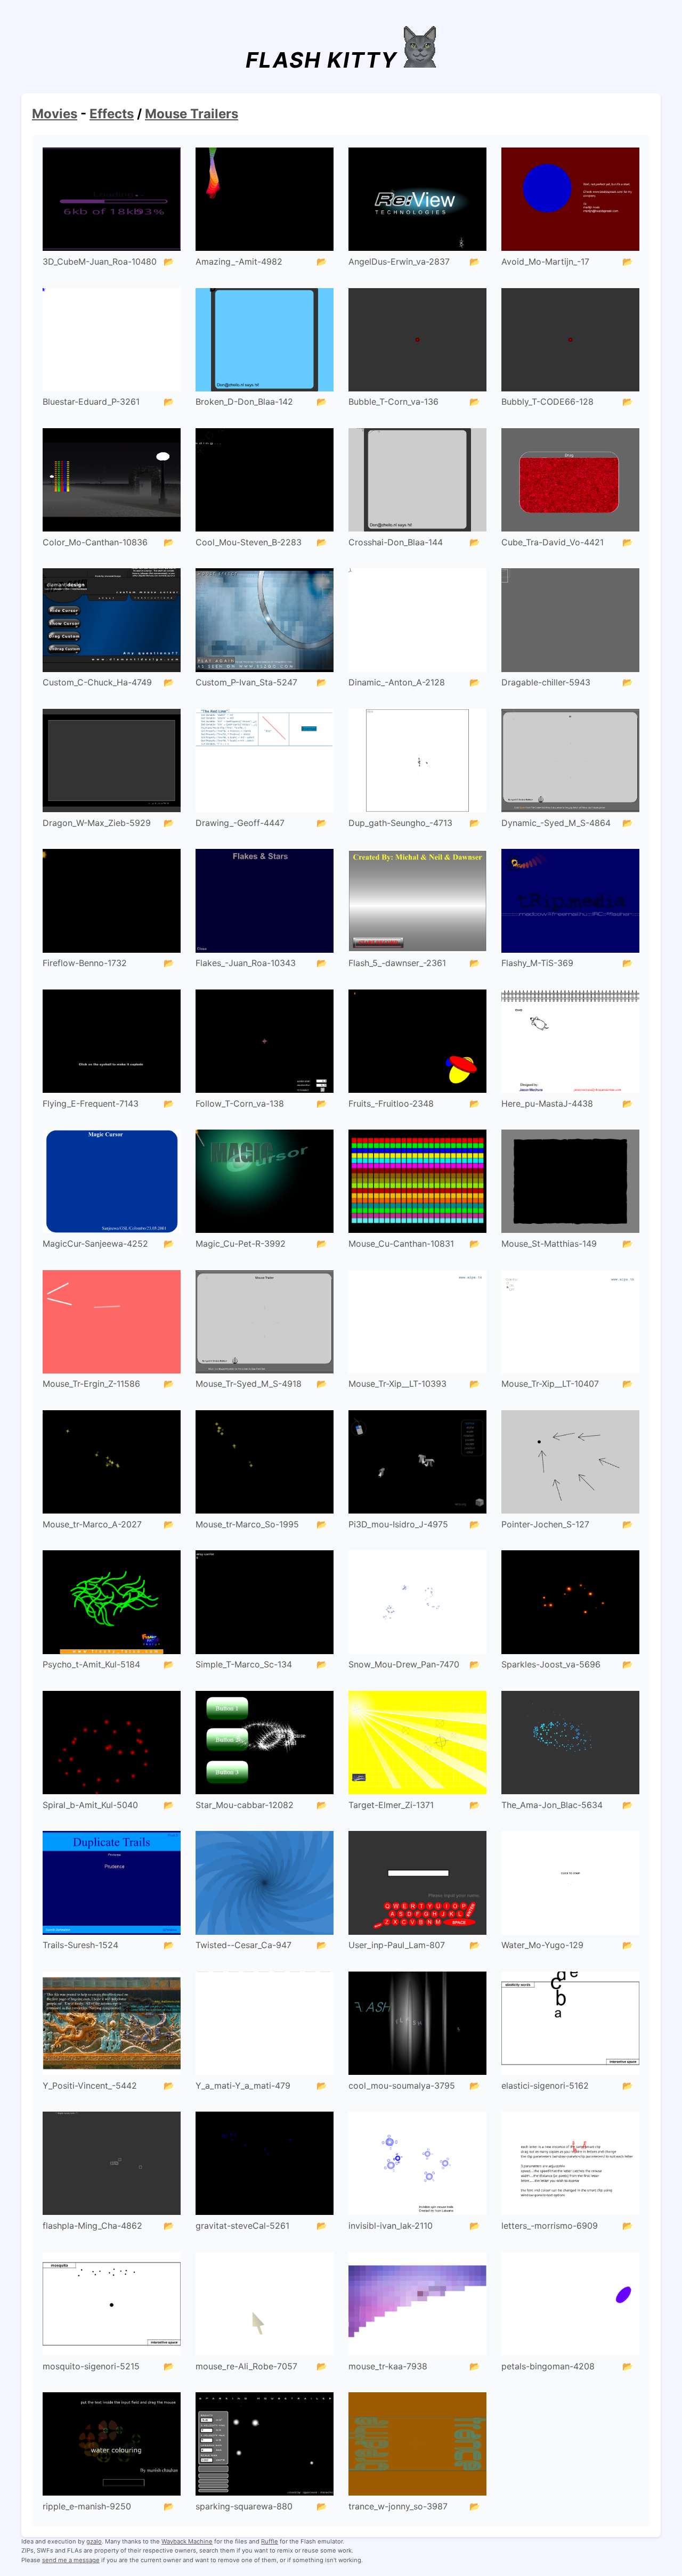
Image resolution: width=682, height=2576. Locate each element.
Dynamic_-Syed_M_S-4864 (556, 823)
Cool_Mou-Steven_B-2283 (249, 542)
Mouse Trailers (192, 114)
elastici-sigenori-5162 (545, 2086)
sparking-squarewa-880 (244, 2506)
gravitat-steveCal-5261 (242, 2226)
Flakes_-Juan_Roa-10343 (246, 963)
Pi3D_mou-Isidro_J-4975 (398, 1524)
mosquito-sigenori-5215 (91, 2366)
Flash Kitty (322, 60)
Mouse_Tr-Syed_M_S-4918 (249, 1384)
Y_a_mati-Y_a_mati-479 (243, 2086)
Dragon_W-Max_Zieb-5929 (97, 823)
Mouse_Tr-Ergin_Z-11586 (91, 1384)
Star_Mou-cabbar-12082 (245, 1805)
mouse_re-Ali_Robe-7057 (246, 2366)
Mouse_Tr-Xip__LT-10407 (550, 1384)
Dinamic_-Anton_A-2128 (397, 682)
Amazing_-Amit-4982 (239, 261)
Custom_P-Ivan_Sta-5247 (246, 682)
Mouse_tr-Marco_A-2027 (92, 1524)
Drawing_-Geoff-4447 (240, 823)
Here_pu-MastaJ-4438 (547, 1103)
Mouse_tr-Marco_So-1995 (247, 1524)
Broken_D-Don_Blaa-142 (244, 402)
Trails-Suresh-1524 (80, 1945)
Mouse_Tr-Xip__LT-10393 (397, 1384)
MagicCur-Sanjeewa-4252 (95, 1244)
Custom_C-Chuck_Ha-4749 (97, 682)
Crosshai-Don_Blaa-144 (396, 542)
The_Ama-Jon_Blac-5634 (552, 1805)
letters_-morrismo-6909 (550, 2226)
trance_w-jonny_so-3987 (398, 2506)
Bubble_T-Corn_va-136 (393, 402)
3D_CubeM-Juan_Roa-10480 (100, 261)
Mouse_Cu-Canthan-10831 (401, 1244)
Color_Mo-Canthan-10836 (95, 542)
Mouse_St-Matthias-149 (549, 1244)
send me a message (71, 2560)
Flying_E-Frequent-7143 (91, 1103)
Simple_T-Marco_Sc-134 (244, 1664)
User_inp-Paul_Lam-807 (397, 1945)
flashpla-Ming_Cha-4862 (92, 2226)
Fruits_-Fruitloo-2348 (391, 1103)
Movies (55, 114)
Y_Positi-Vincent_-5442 (90, 2086)
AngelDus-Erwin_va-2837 (399, 261)
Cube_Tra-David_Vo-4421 (553, 542)
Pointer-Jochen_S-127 (545, 1524)
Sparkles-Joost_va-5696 (551, 1664)
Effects (112, 114)
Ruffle (270, 2541)
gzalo (94, 2541)
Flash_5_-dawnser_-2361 (397, 963)
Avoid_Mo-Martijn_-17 (545, 261)
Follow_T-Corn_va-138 (240, 1103)
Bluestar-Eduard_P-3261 (91, 402)
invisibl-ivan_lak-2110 (391, 2226)
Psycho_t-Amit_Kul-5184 (91, 1664)
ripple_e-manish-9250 (87, 2506)
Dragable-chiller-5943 (546, 682)
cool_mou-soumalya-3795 (402, 2086)
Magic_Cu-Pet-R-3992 (241, 1244)
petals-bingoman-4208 (548, 2366)
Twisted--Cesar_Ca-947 (243, 1945)
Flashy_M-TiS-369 (537, 963)
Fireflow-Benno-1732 (85, 963)
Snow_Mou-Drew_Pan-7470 (404, 1664)
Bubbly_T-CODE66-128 (547, 402)
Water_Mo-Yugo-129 (542, 1945)
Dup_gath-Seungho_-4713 (400, 823)
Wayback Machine (187, 2541)
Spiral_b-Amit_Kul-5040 (90, 1805)
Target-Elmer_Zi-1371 (391, 1805)
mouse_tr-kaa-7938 (388, 2366)
